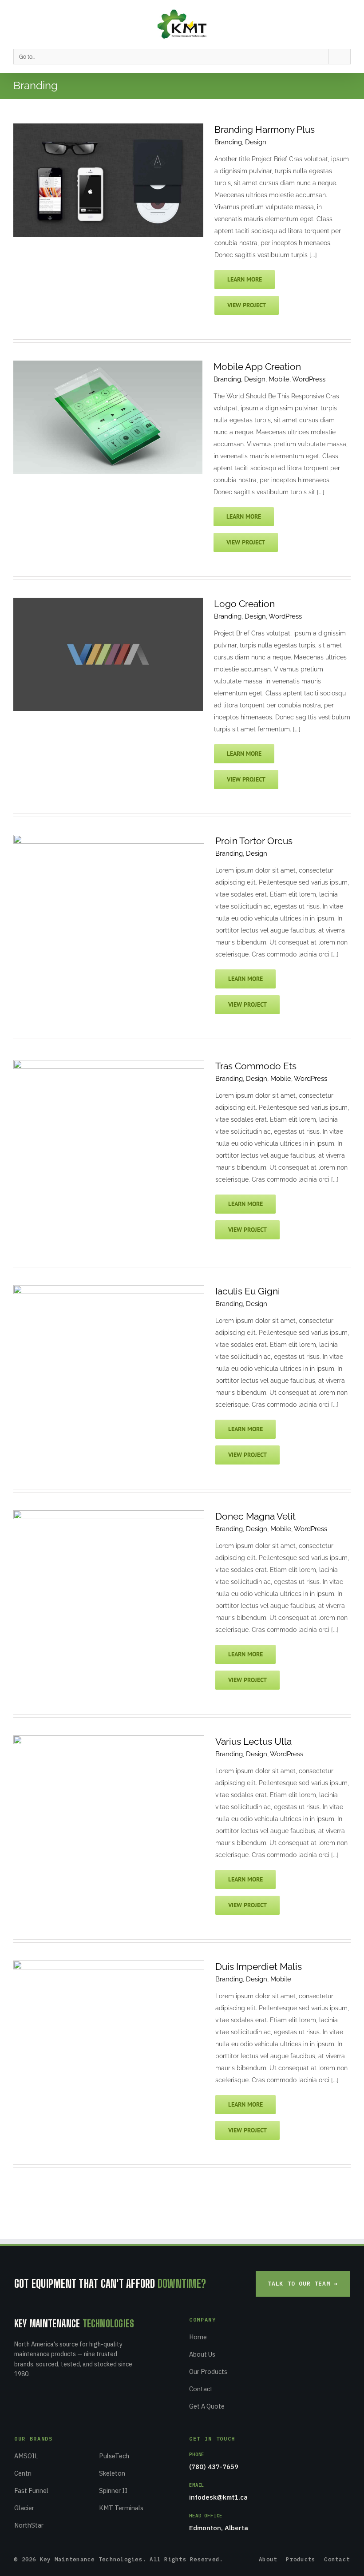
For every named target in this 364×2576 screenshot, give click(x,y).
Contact (201, 2389)
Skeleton (112, 2473)
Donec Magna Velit (255, 1516)
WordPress (309, 379)
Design (256, 142)
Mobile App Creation (257, 367)
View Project (247, 305)
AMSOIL (26, 2456)
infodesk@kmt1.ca (218, 2497)
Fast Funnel (31, 2491)
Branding (228, 142)
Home (198, 2337)
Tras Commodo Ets (256, 1066)
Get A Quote (207, 2406)
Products (301, 2559)
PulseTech (114, 2456)
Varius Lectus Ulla (253, 1741)
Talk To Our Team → (303, 2284)
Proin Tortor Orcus (254, 841)
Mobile (279, 379)
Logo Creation (244, 604)
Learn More (245, 279)
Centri (23, 2473)
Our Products (208, 2372)
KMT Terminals (121, 2508)
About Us (202, 2354)
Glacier (24, 2508)
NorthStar (29, 2525)
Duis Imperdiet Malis (259, 1967)
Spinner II (113, 2491)
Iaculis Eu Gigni (248, 1291)
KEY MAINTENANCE (74, 2324)
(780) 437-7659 (214, 2467)
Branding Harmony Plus (265, 129)
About (268, 2559)
